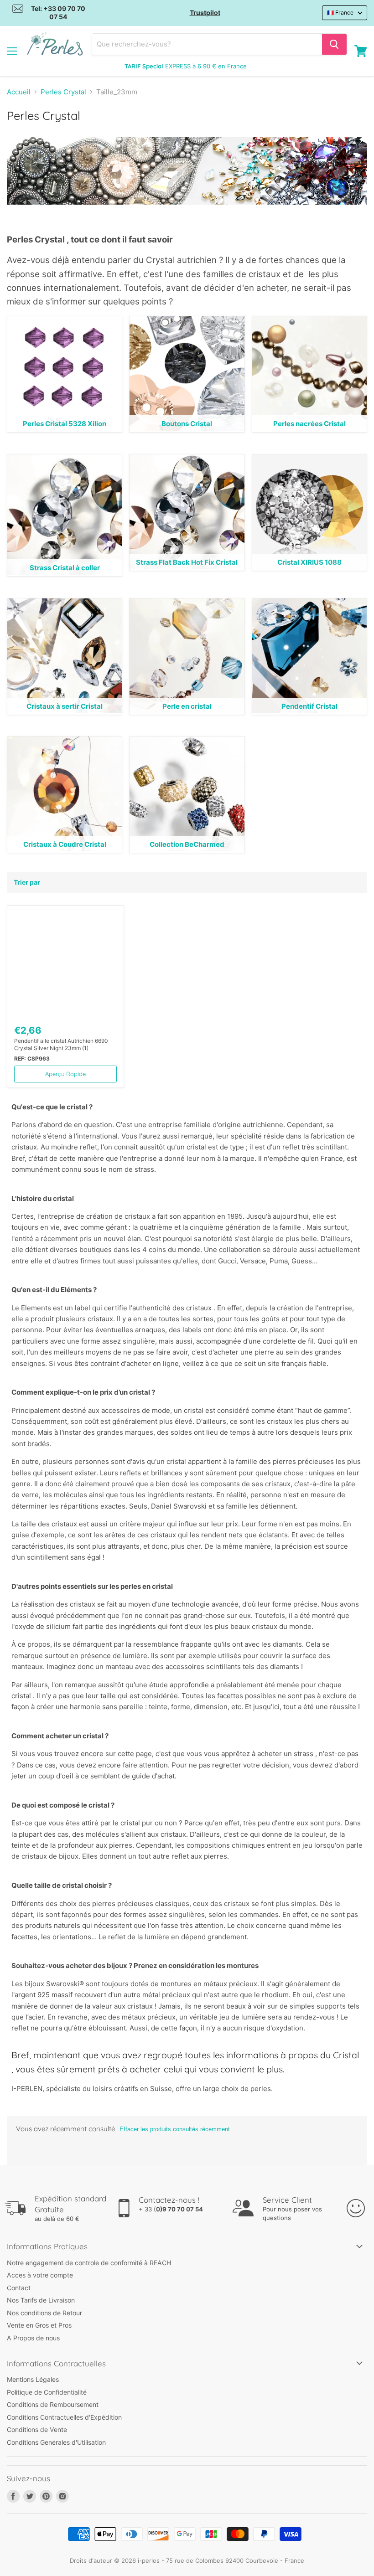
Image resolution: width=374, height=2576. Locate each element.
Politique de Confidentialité (47, 2392)
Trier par (27, 882)
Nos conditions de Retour (44, 2313)
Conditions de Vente (37, 2429)
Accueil (19, 92)
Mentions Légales (33, 2379)
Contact (19, 2288)
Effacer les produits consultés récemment (175, 2129)
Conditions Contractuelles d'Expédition (64, 2417)
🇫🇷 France (340, 13)
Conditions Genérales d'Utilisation (56, 2442)
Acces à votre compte (40, 2275)
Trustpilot (205, 13)
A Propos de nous (33, 2338)
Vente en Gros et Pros (39, 2325)
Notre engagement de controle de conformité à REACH (89, 2263)
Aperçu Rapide (65, 1074)
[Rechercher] (334, 44)
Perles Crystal (63, 92)
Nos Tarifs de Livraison (41, 2300)
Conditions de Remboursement (53, 2404)
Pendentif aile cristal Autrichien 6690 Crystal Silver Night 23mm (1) (61, 1044)
